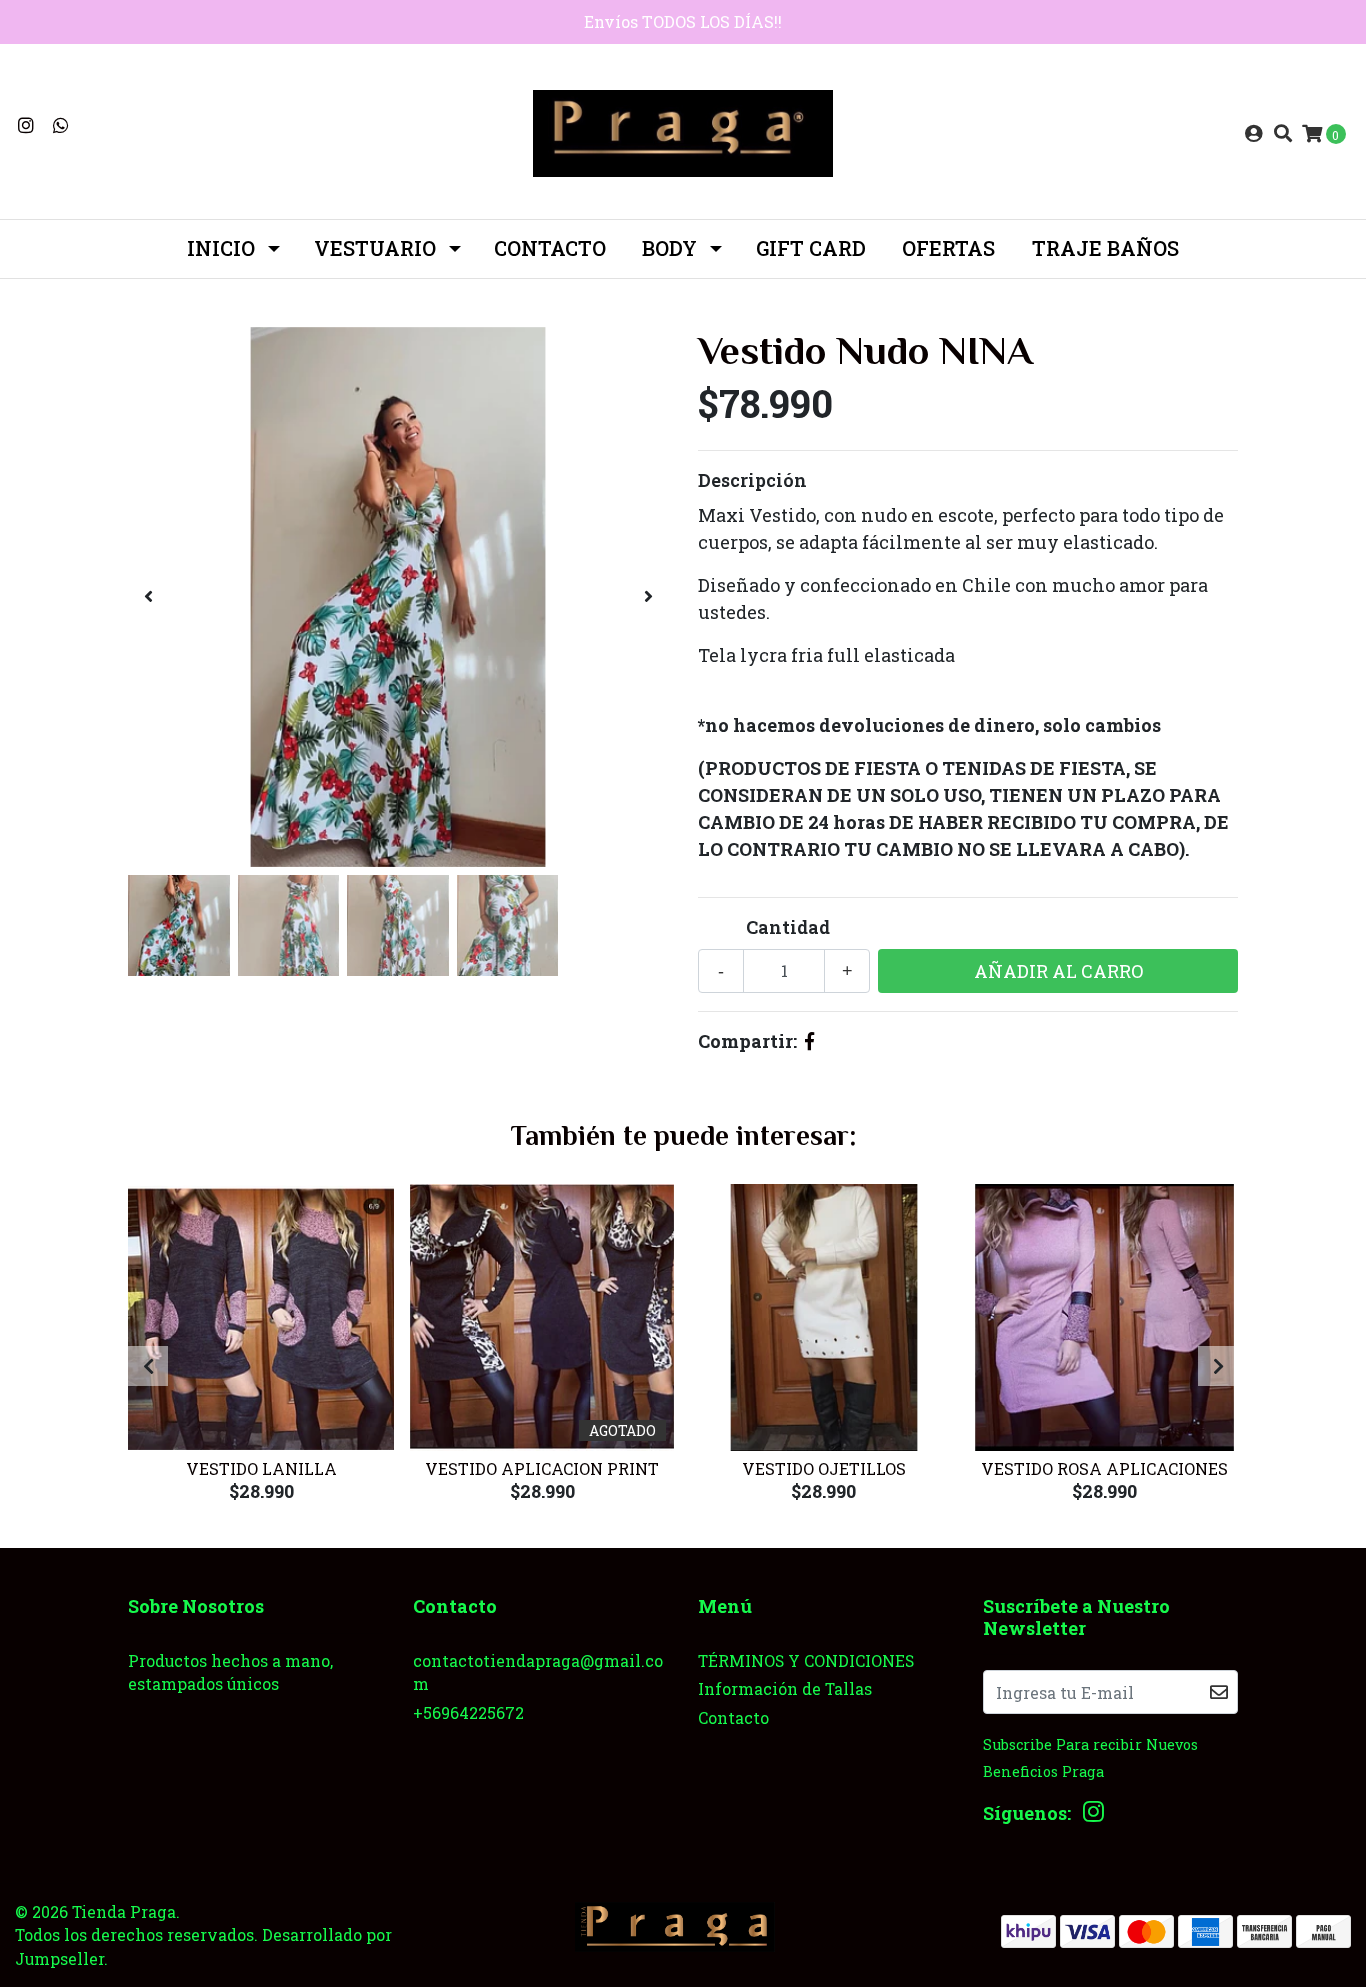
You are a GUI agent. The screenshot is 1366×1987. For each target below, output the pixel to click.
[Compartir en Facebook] (809, 1041)
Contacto (550, 248)
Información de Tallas (785, 1688)
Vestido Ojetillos (824, 1468)
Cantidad (788, 927)
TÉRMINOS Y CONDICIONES (806, 1660)
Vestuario (375, 248)
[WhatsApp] (61, 125)
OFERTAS (948, 248)
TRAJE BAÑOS (1105, 248)
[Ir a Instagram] (26, 125)
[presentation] (148, 597)
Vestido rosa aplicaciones (1104, 1468)
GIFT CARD (811, 248)
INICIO (221, 248)
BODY (669, 248)
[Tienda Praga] (683, 131)
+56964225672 (468, 1712)
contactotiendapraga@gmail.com (538, 1672)
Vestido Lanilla (261, 1468)
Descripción (752, 480)
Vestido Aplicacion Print (542, 1468)
